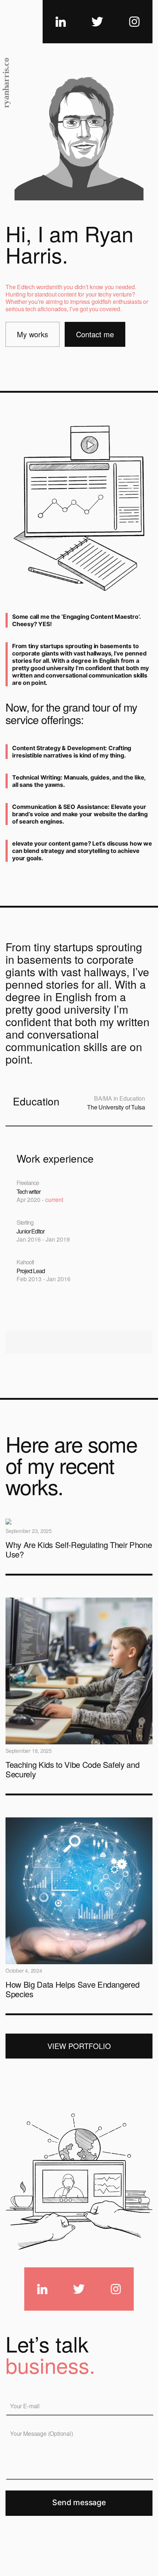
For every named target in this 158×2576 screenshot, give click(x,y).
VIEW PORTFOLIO (79, 2046)
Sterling (25, 1222)
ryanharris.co (6, 83)
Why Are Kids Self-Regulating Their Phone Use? (79, 1549)
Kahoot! (25, 1262)
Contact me (95, 334)
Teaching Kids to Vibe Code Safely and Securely (72, 1769)
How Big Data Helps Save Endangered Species (72, 1989)
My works (33, 334)
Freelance (28, 1183)
